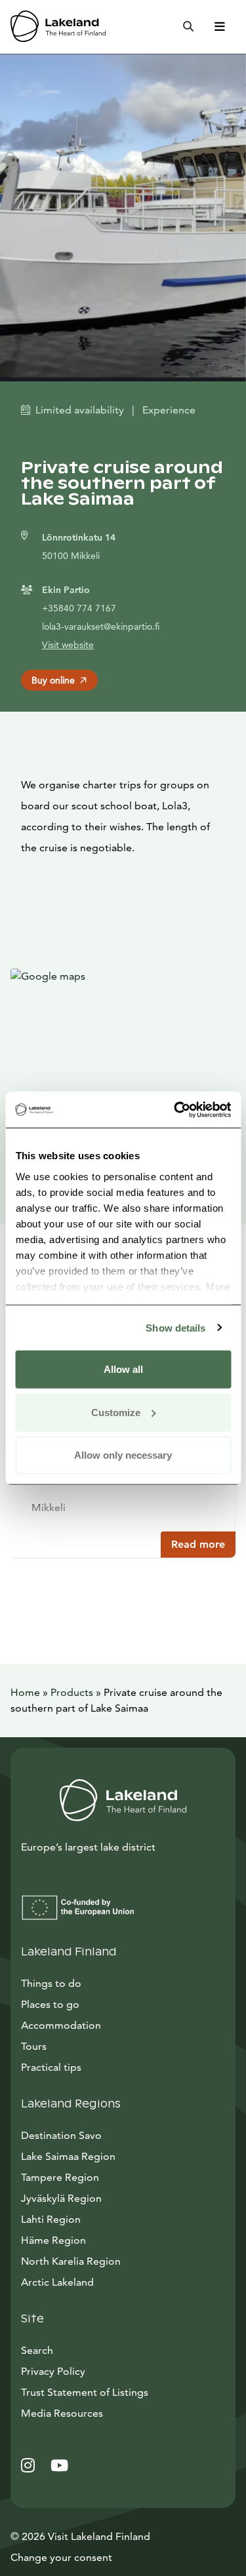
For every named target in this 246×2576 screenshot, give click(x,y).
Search (37, 2350)
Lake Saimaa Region (68, 2156)
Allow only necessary (123, 1455)
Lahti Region (51, 2219)
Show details (175, 1327)
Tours (34, 2046)
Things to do (51, 1983)
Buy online (53, 680)
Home (25, 1692)
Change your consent (61, 2557)
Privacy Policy (53, 2371)
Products (72, 1692)
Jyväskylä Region (61, 2198)
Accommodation (61, 2025)
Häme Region (53, 2240)
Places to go (50, 2004)
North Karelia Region (71, 2261)
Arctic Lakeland (57, 2282)
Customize (116, 1412)
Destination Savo (61, 2135)
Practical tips (51, 2067)
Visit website (68, 645)
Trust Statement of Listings (85, 2392)
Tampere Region (60, 2177)
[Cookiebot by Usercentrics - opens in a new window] (175, 1109)
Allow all (123, 1369)
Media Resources (121, 2413)
